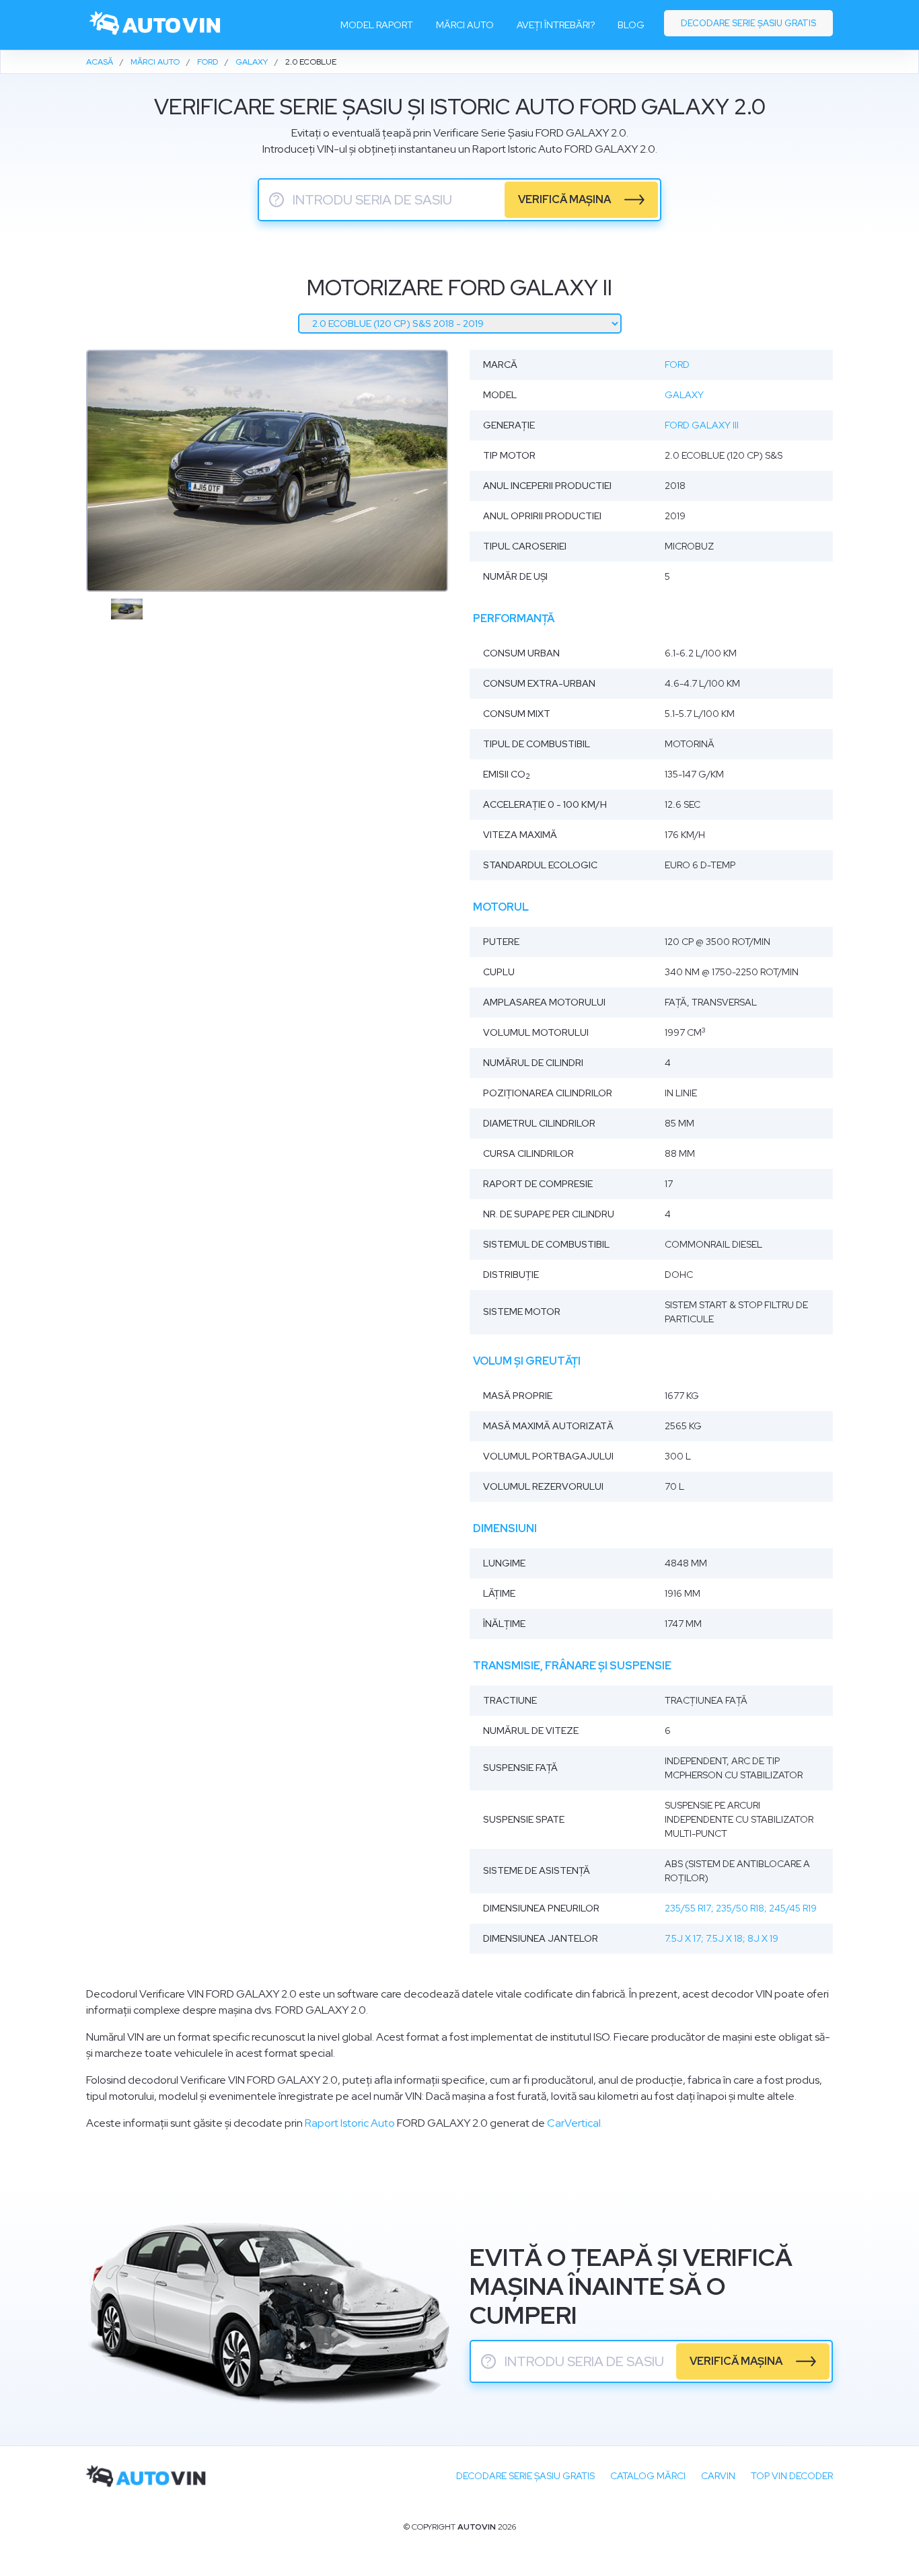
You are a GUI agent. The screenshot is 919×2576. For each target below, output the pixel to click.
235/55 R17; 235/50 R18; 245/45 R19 (741, 1908)
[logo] (156, 25)
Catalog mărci (648, 2476)
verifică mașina (564, 199)
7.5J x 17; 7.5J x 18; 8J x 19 (722, 1938)
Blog (631, 25)
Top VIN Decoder (792, 2476)
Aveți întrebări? (556, 25)
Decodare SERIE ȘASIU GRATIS (525, 2476)
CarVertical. (575, 2123)
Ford (677, 365)
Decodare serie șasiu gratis (748, 23)
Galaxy (684, 395)
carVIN (718, 2476)
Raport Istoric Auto (350, 2123)
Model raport (377, 25)
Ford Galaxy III (702, 425)
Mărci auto (465, 25)
